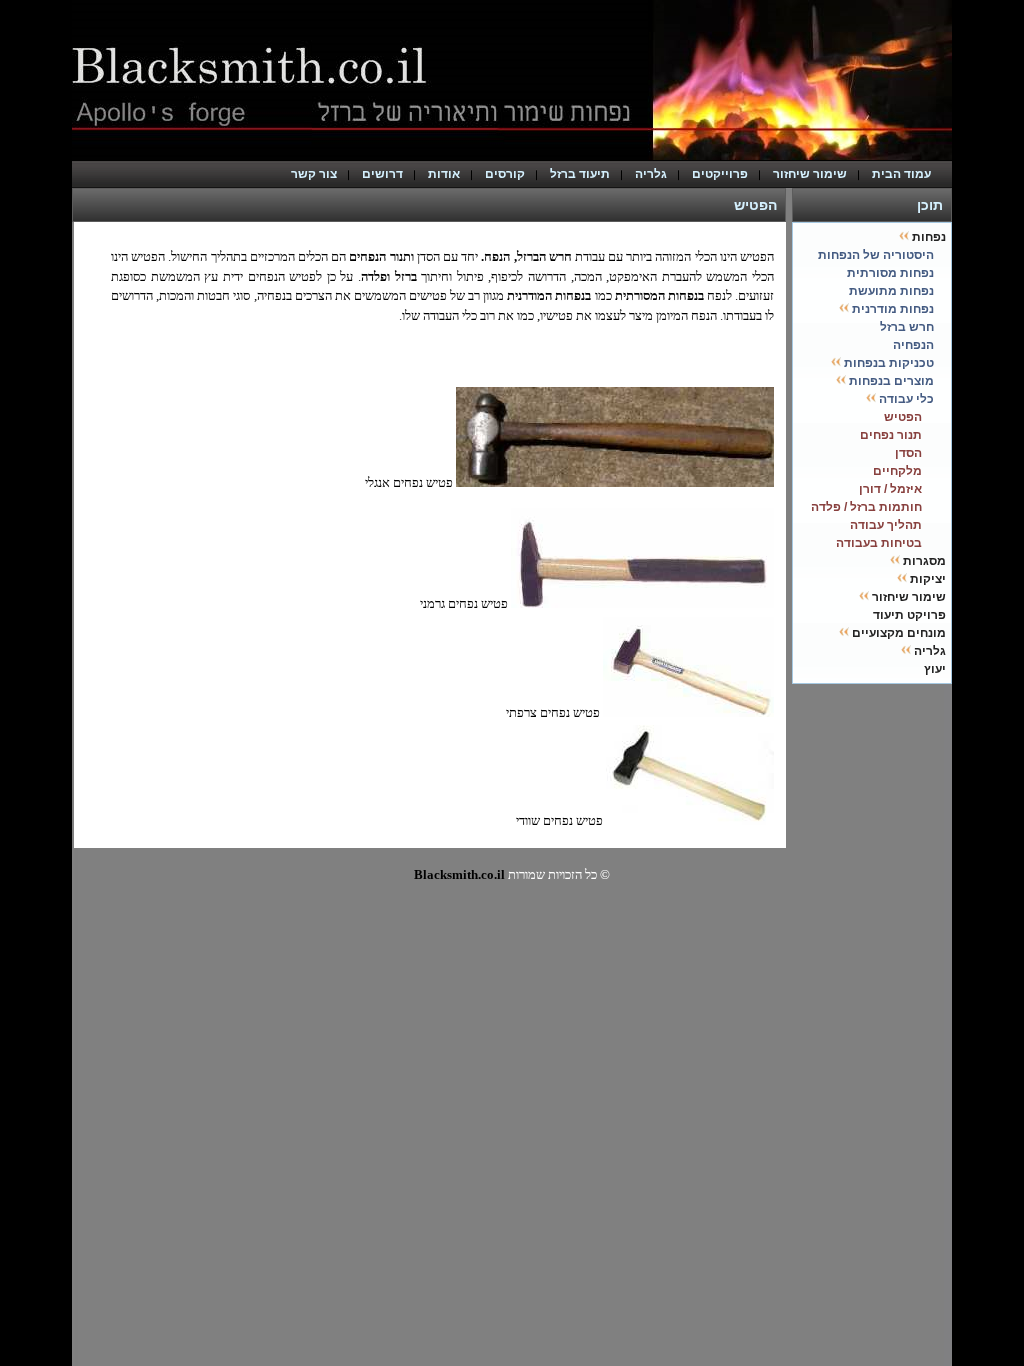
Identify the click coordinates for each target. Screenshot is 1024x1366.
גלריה (651, 174)
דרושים (382, 174)
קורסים (505, 174)
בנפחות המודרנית (549, 295)
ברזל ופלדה (389, 276)
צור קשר (314, 174)
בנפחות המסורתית (658, 295)
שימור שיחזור (810, 174)
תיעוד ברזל (580, 174)
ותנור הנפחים (381, 256)
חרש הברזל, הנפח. (526, 256)
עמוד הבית (906, 174)
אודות (444, 174)
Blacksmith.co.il (459, 874)
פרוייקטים (720, 174)
